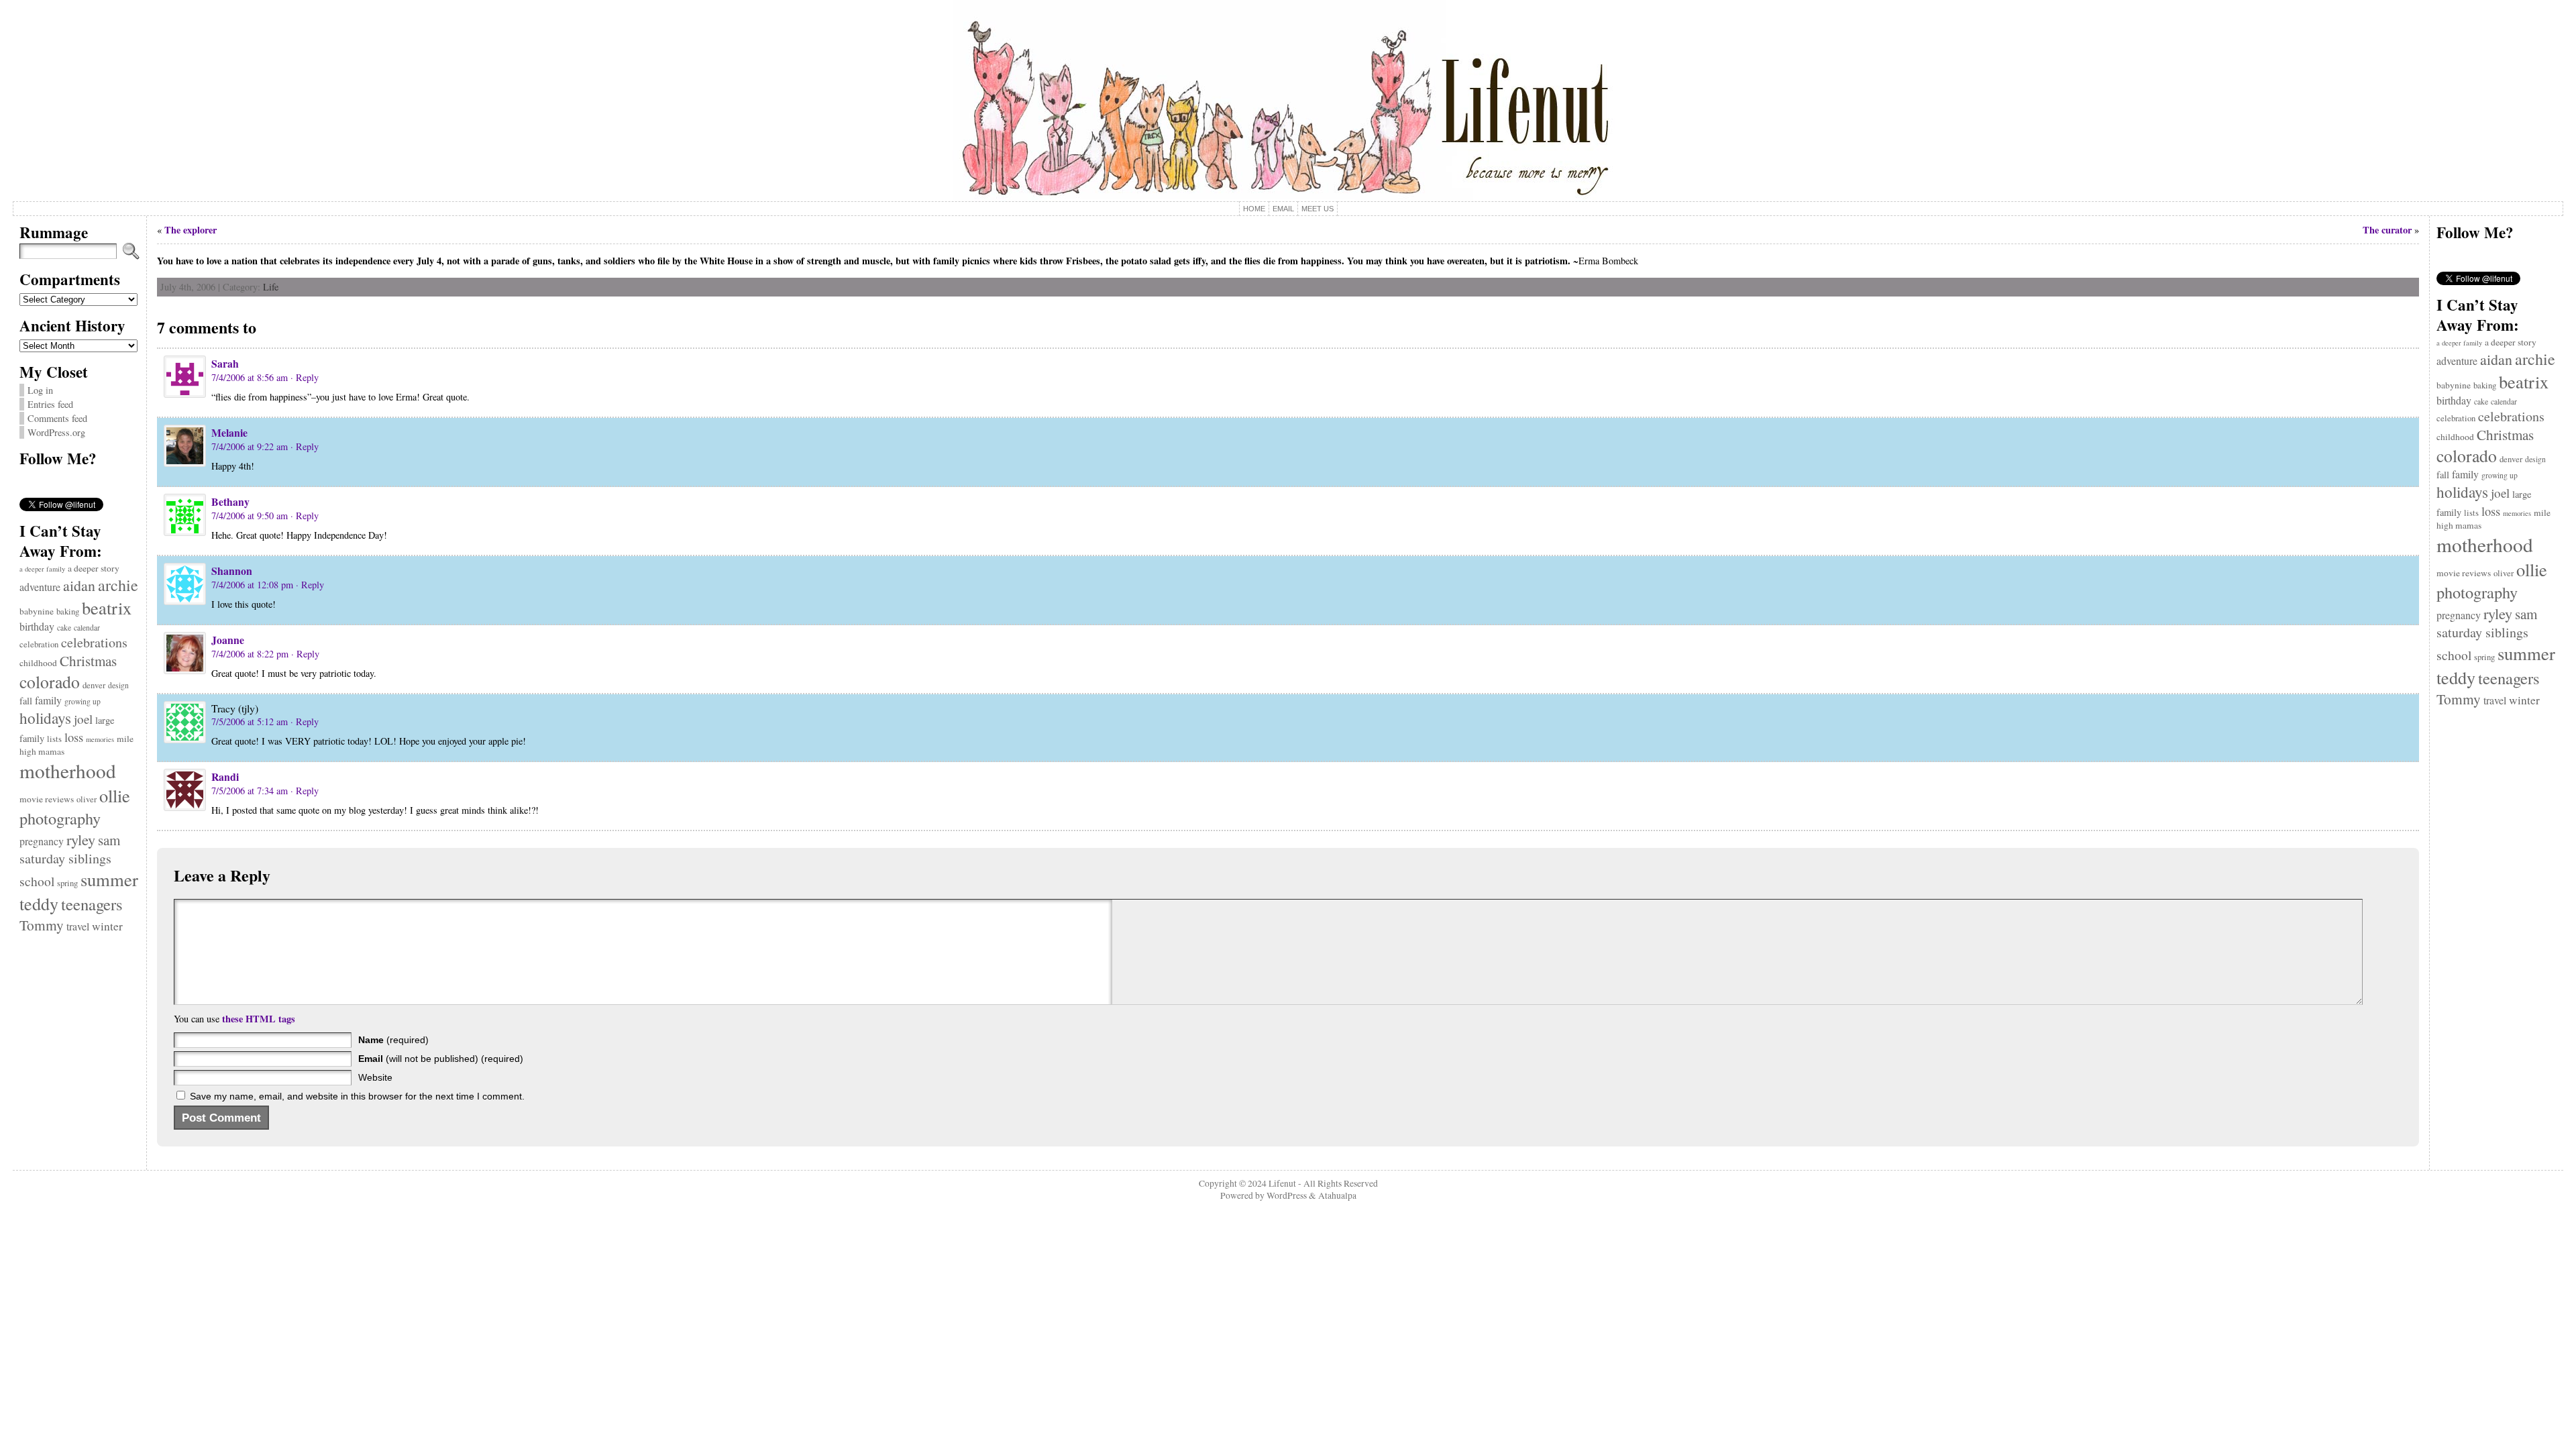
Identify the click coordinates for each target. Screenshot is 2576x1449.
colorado (50, 682)
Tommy (42, 925)
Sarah (225, 363)
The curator (2387, 230)
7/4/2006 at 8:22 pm (250, 654)
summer (109, 879)
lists (54, 739)
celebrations (94, 642)
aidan (79, 585)
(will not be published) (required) (441, 1059)
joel (83, 719)
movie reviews (47, 799)
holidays (45, 718)
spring (67, 883)
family (48, 700)
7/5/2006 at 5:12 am (250, 721)
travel (78, 926)
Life (271, 287)
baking (68, 611)
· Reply (305, 377)
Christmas (88, 661)
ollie (115, 795)
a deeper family (42, 569)
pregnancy (42, 841)
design (118, 685)
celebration (39, 644)
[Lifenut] (1288, 101)
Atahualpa (1337, 1195)
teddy (39, 903)
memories (100, 739)
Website (375, 1077)
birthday (37, 626)
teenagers (92, 904)
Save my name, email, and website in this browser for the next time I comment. (357, 1096)
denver (94, 685)
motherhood (68, 770)
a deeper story (94, 568)
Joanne (228, 640)
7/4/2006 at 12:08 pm (252, 585)
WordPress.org (56, 432)
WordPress (1287, 1195)
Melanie (229, 432)
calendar (87, 628)
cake (64, 628)
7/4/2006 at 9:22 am (250, 446)
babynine (37, 611)
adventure (40, 587)
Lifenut (1282, 1183)
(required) (393, 1040)
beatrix (107, 607)
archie (118, 585)
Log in (40, 390)
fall (26, 701)
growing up (83, 701)
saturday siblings (65, 858)
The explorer (191, 230)
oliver (87, 799)
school (37, 881)
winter (107, 926)
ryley (81, 839)
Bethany (230, 501)
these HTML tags (259, 1019)
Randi (225, 776)
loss (74, 737)
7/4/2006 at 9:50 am (250, 516)
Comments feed (57, 418)
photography (60, 818)
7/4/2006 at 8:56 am (250, 377)
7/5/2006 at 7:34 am (250, 791)
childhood (38, 663)
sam (109, 840)
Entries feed (50, 404)
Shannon (232, 571)
